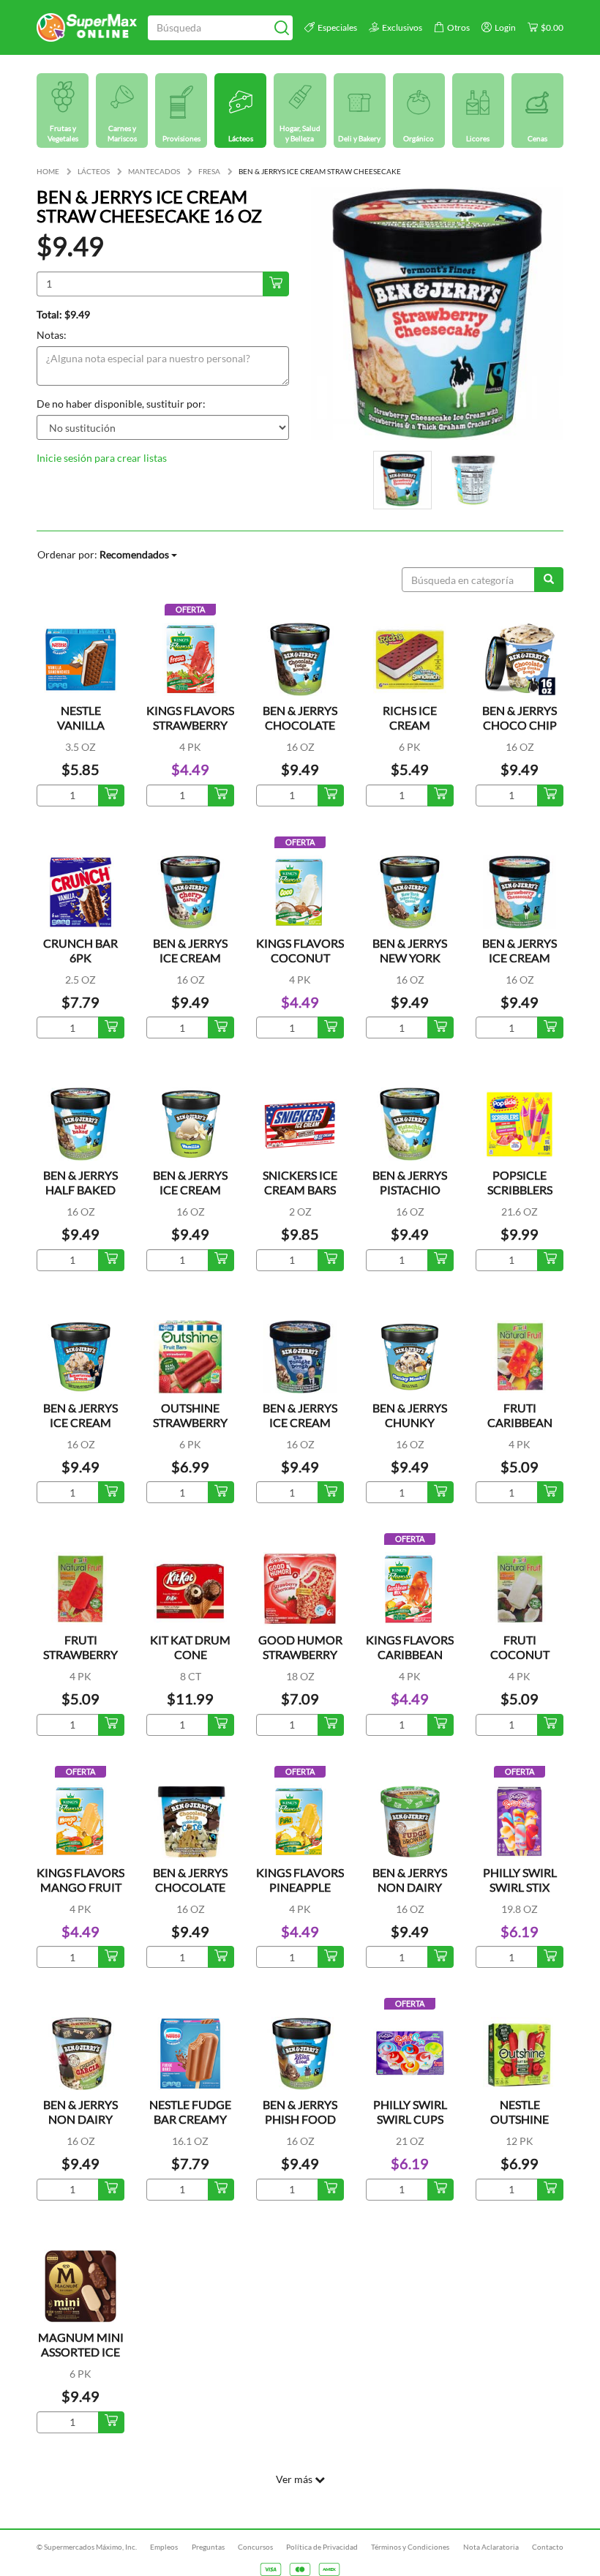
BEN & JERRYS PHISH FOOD (300, 2112)
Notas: (52, 335)
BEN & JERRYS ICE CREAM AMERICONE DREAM (80, 1430)
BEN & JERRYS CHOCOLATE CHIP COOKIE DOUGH (191, 1894)
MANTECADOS (154, 171)
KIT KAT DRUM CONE (190, 1647)
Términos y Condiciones (410, 2547)
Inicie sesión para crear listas (102, 458)
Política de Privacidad (322, 2547)
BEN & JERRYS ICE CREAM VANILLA (190, 1190)
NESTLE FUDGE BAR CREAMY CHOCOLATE (190, 2119)
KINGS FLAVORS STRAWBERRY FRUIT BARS (190, 725)
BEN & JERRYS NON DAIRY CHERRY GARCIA (80, 2126)
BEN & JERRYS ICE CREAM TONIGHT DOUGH (300, 1430)
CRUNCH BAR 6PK (80, 950)
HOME (48, 171)
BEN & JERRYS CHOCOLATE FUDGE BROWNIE (300, 732)
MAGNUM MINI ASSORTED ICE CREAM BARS (81, 2352)
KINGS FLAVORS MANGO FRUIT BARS (80, 1887)
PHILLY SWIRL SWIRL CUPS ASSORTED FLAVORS (410, 2126)
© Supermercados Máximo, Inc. (87, 2547)
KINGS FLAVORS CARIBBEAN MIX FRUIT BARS (410, 1654)
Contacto (548, 2547)
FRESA (209, 171)
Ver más (295, 2479)
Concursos (255, 2547)
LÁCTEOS (94, 171)
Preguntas (208, 2547)
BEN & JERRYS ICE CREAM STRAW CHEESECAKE (520, 965)
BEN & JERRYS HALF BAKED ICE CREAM (80, 1190)
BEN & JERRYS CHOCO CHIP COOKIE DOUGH (520, 732)
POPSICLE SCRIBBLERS (520, 1182)
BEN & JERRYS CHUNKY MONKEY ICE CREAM (410, 1430)
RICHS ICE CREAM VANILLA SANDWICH (410, 732)
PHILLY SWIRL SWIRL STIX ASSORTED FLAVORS (520, 1894)
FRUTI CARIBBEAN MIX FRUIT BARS (520, 1422)
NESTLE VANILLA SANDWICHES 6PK (80, 732)
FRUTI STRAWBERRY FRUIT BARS (80, 1654)
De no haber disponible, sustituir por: (121, 404)
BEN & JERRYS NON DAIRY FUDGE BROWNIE (410, 1894)
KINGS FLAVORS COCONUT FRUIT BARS (300, 958)
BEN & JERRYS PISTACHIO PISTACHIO (410, 1190)
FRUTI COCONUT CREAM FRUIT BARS (520, 1662)
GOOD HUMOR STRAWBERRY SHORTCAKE (300, 1654)
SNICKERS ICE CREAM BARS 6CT (300, 1190)
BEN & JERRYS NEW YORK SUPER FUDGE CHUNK (410, 965)
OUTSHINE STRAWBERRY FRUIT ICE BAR (191, 1422)
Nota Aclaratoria (491, 2547)
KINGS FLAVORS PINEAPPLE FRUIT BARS (300, 1887)
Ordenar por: (103, 554)
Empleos (164, 2547)
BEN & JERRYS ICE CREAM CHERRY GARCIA (190, 965)
